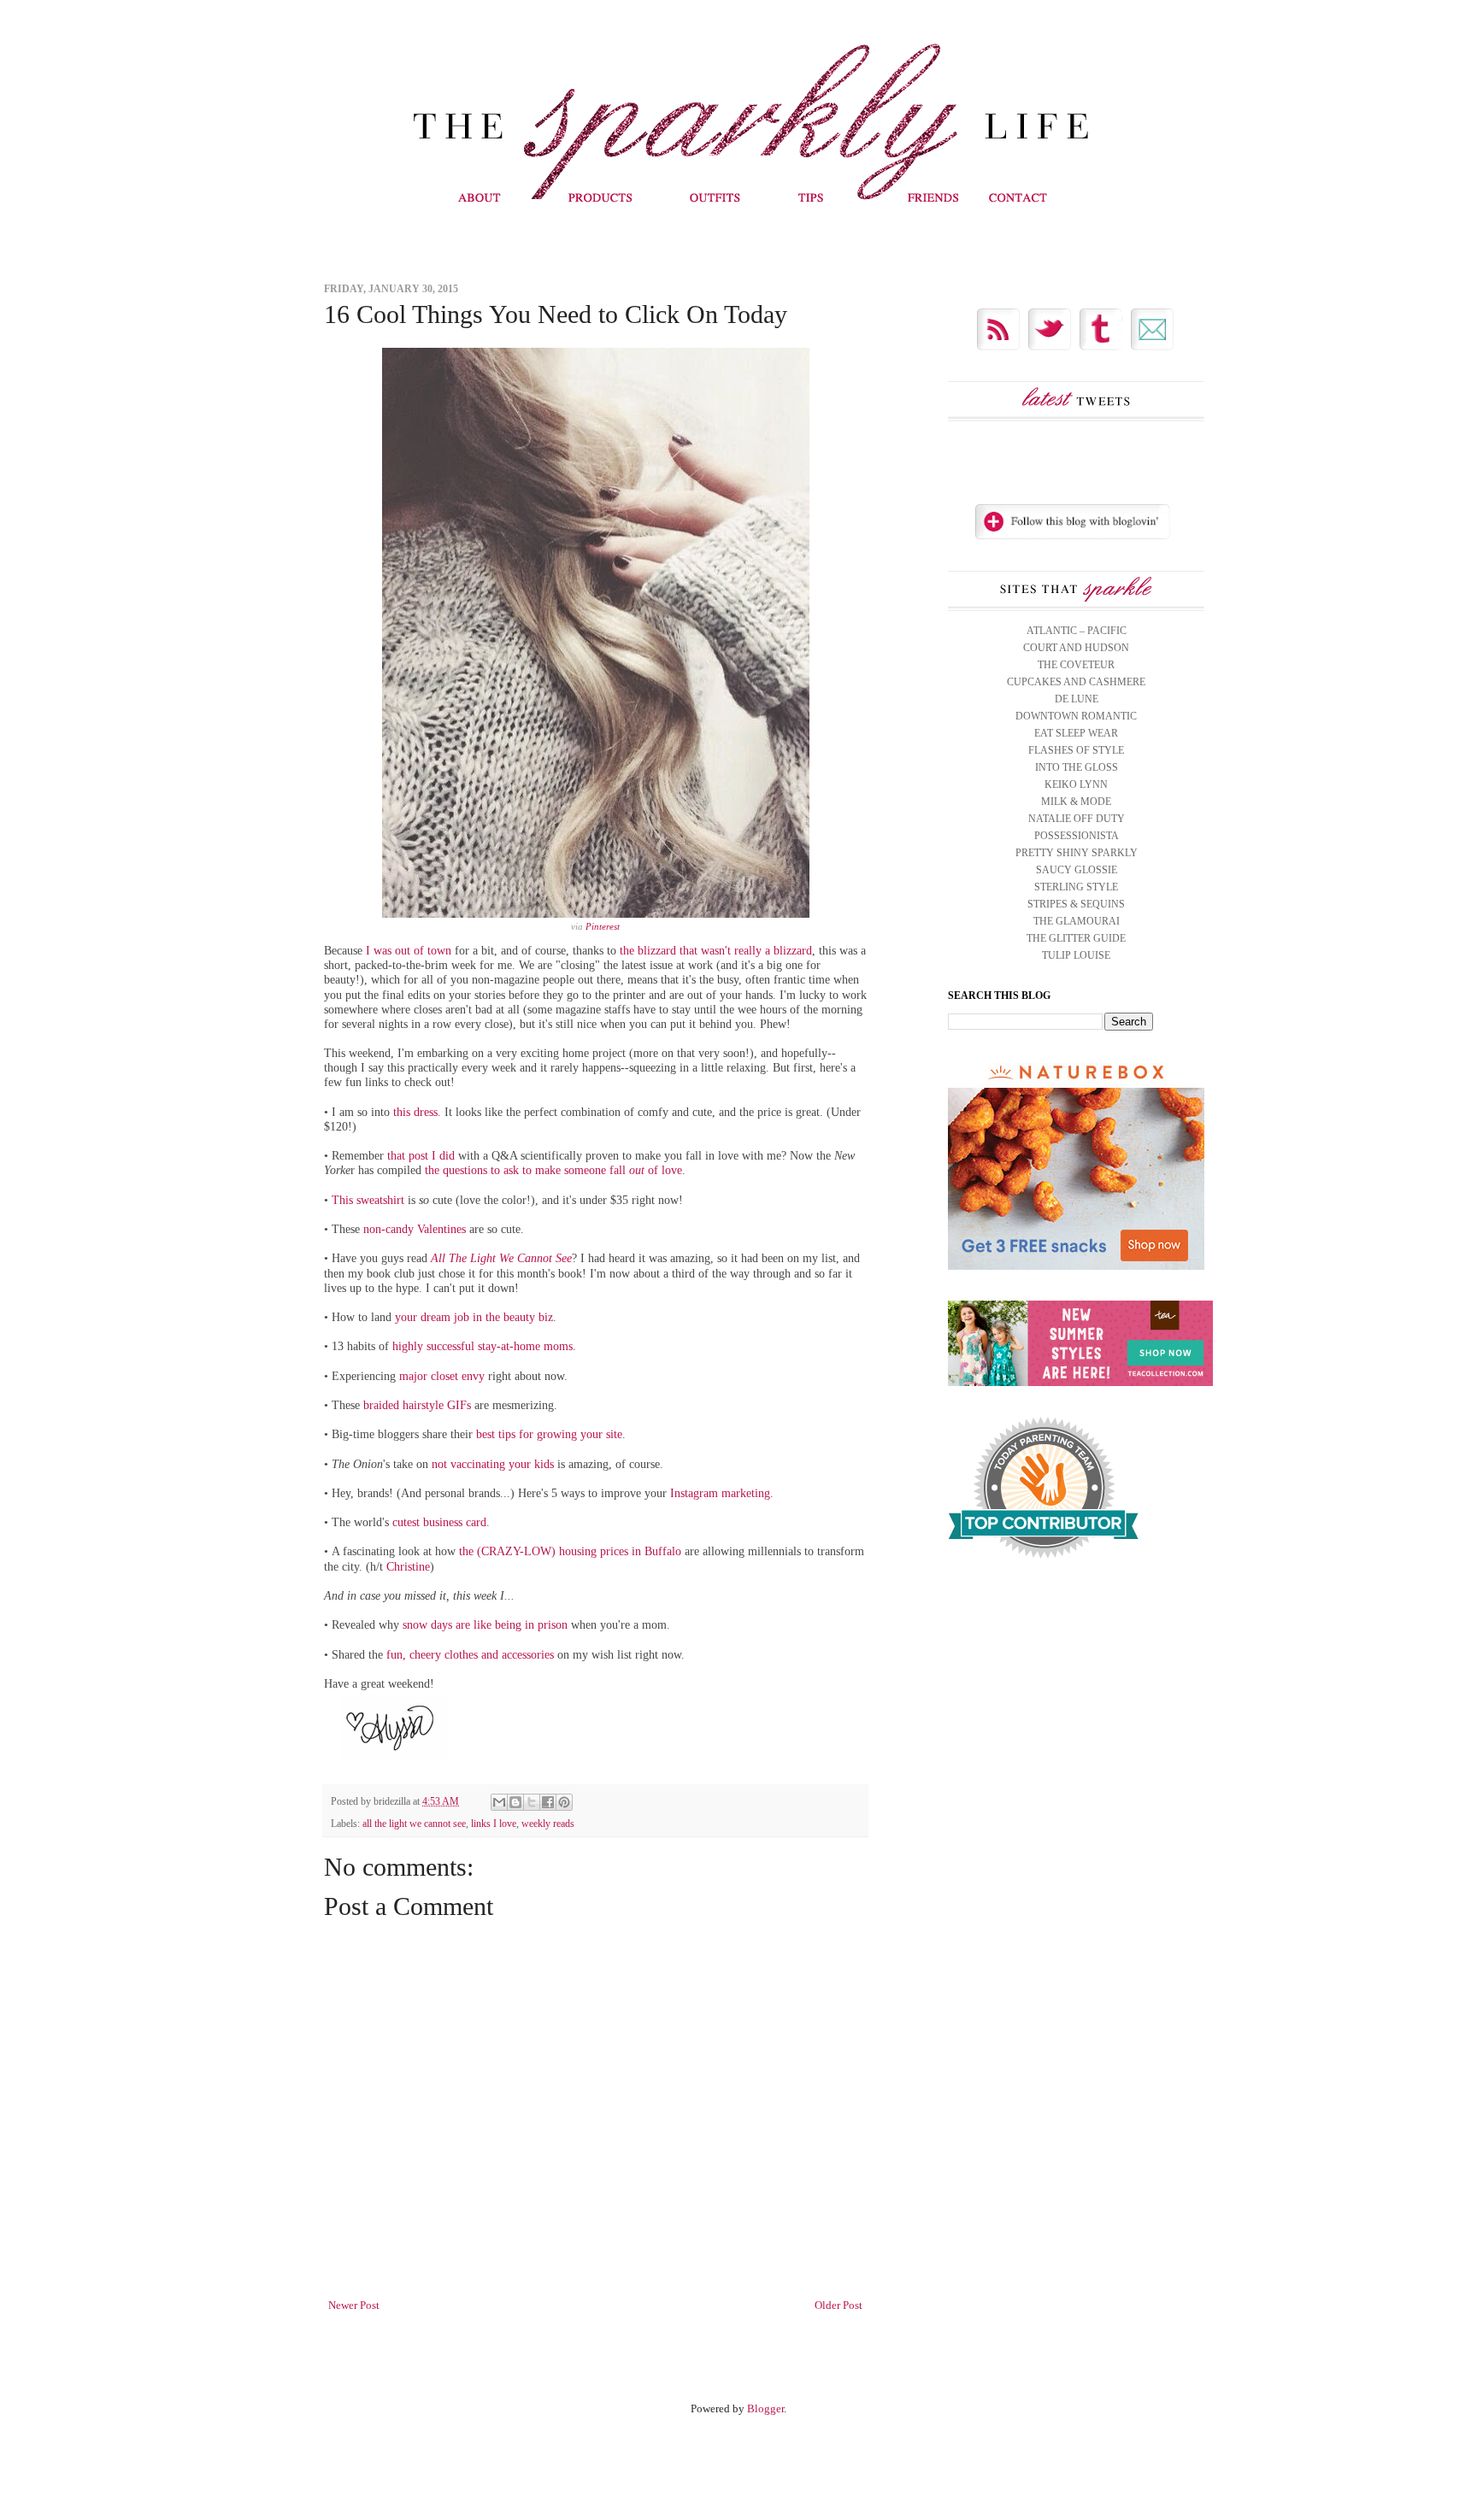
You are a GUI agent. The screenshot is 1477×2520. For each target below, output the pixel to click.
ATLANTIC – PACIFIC (1077, 631)
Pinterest (603, 926)
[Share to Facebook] (548, 1802)
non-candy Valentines (415, 1229)
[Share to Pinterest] (564, 1802)
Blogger (765, 2408)
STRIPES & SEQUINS (1076, 904)
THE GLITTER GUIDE (1076, 938)
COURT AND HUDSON (1076, 648)
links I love (494, 1824)
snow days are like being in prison (485, 1624)
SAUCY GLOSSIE (1077, 870)
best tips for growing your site (549, 1434)
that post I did (421, 1155)
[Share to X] (532, 1802)
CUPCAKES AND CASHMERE (1076, 682)
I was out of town (409, 950)
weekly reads (548, 1824)
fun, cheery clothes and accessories (470, 1654)
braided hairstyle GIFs (417, 1405)
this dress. (417, 1112)
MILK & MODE (1076, 802)
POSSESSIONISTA (1077, 836)
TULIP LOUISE (1076, 955)
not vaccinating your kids (493, 1464)
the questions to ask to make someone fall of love (553, 1170)
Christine (408, 1566)
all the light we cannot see (414, 1824)
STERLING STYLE (1076, 887)
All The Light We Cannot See (501, 1258)
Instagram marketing (720, 1493)
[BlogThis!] (515, 1802)
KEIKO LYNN (1076, 784)
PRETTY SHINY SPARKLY (1077, 853)
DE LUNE (1077, 699)
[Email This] (499, 1802)
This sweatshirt (368, 1200)
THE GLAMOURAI (1077, 921)
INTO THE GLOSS (1077, 767)
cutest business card (439, 1522)
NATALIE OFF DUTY (1077, 819)
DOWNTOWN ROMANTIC (1076, 716)
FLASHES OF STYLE (1076, 750)
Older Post (839, 2305)
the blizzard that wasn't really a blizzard (716, 950)
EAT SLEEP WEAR (1076, 733)
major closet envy (442, 1376)
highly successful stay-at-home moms (483, 1346)
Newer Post (354, 2305)
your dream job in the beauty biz (474, 1317)
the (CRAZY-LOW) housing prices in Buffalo (570, 1551)
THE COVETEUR (1076, 665)
